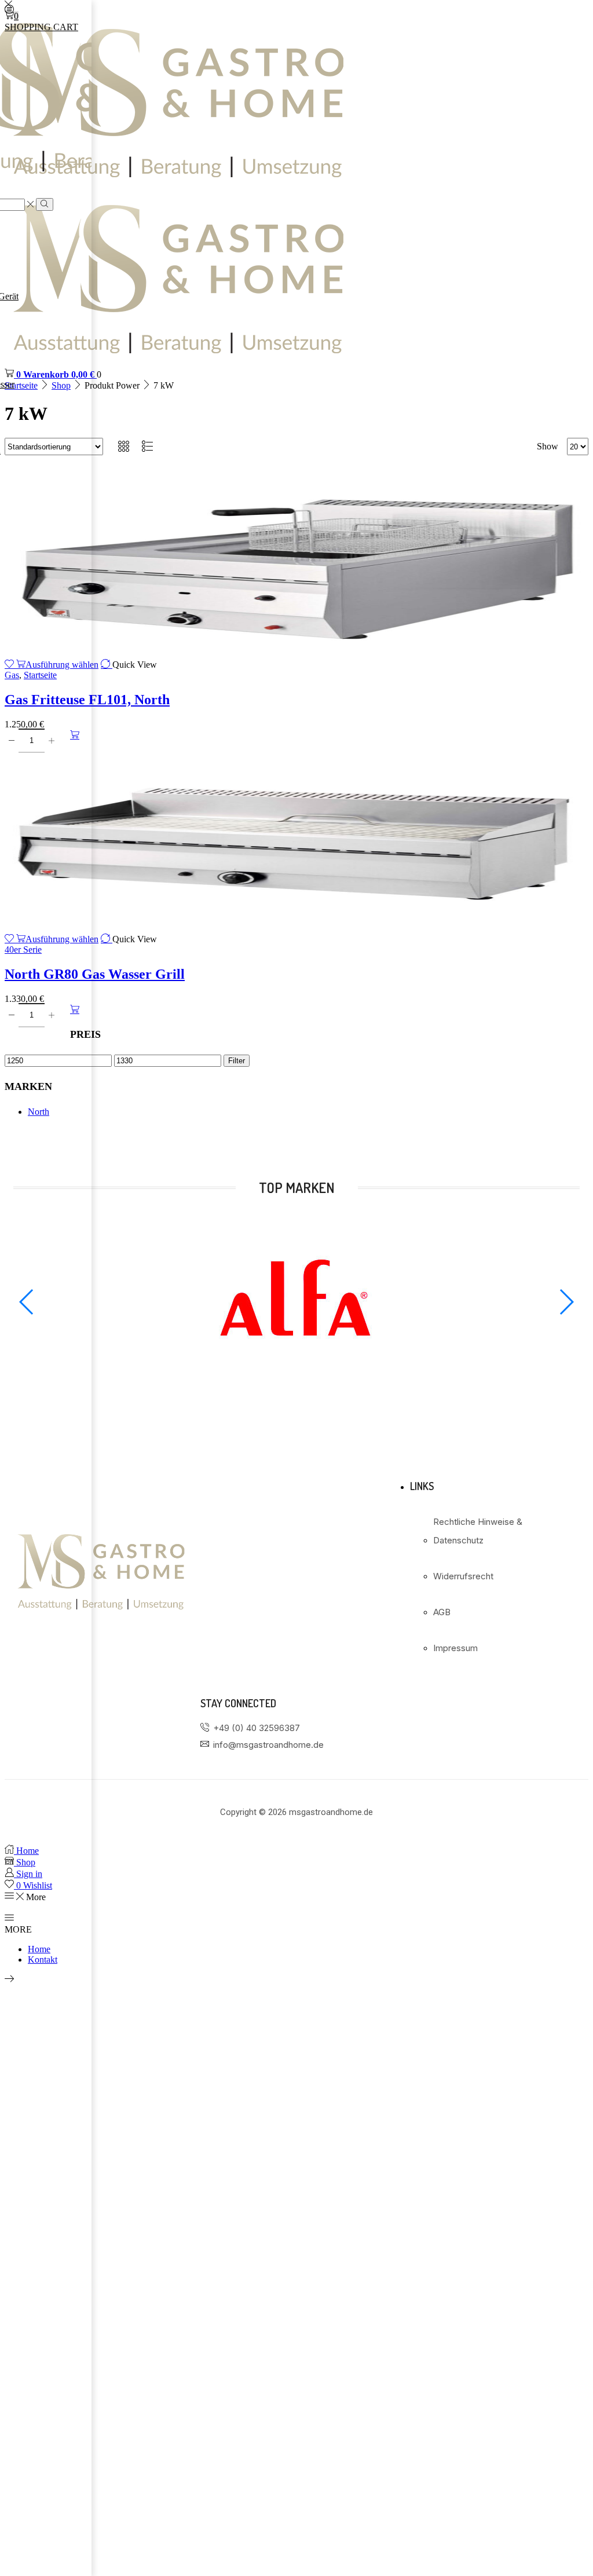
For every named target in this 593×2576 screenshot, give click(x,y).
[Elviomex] (296, 1384)
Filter (237, 1061)
